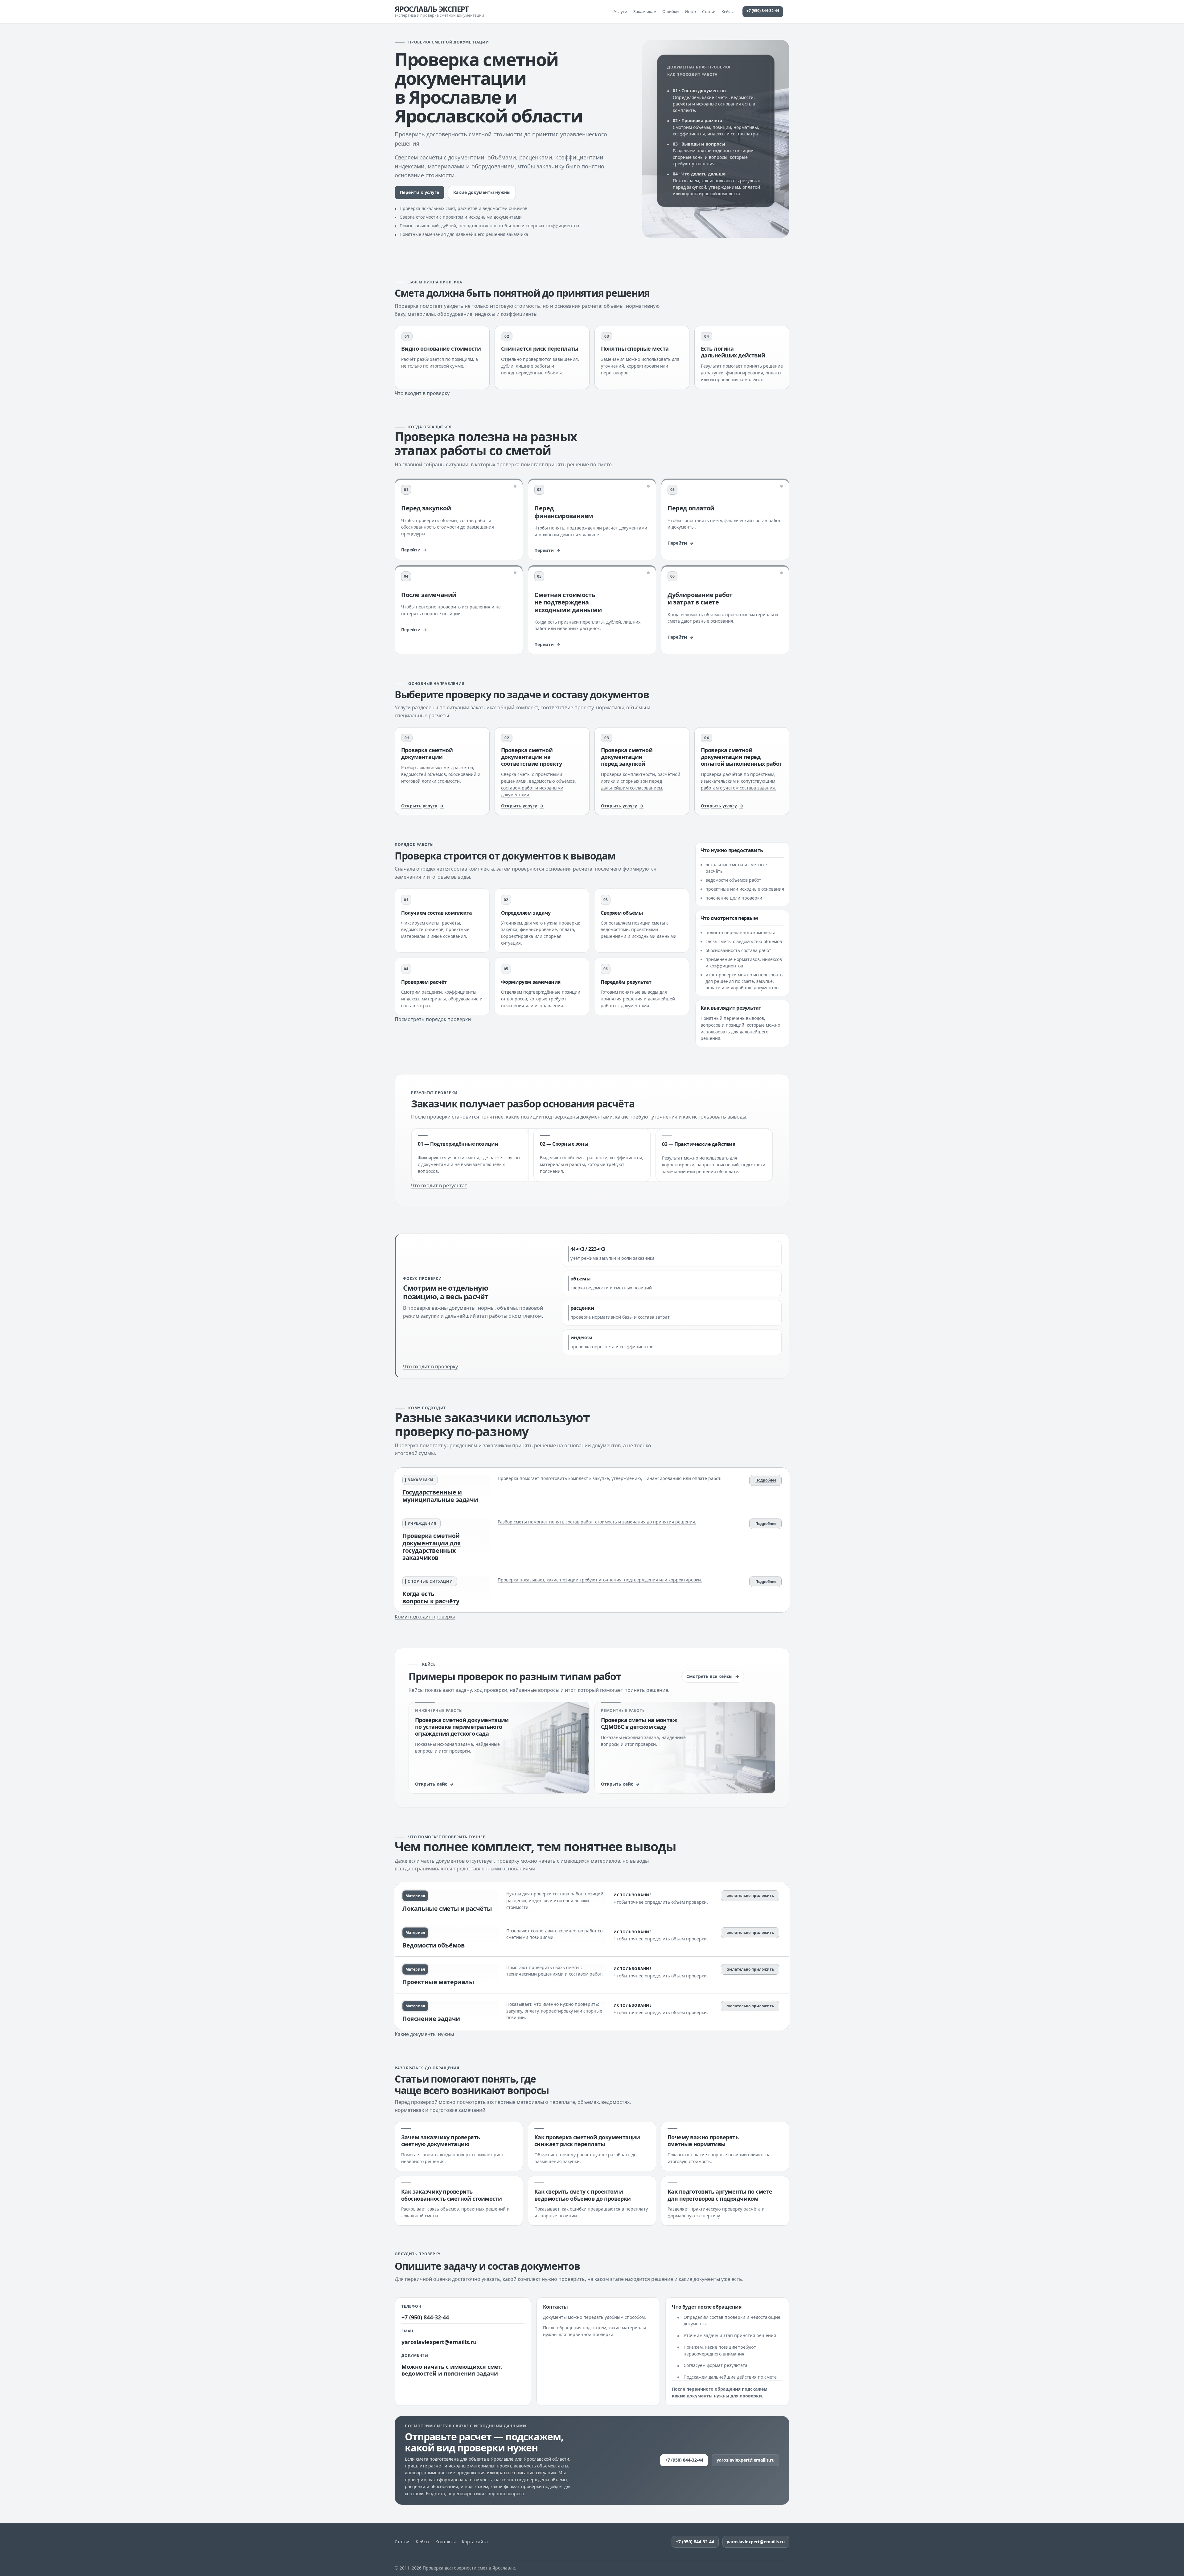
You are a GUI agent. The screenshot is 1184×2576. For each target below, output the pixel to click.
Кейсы (728, 11)
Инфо (690, 11)
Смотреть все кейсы (709, 1676)
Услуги (621, 11)
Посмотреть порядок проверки (433, 1019)
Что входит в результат (439, 1185)
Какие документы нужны (482, 192)
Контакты (446, 2542)
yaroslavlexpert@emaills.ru (439, 2342)
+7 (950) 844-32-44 (763, 11)
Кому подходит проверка (425, 1617)
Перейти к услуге (419, 192)
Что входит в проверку (422, 393)
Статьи (709, 11)
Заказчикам (645, 11)
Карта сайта (475, 2542)
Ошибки (670, 11)
